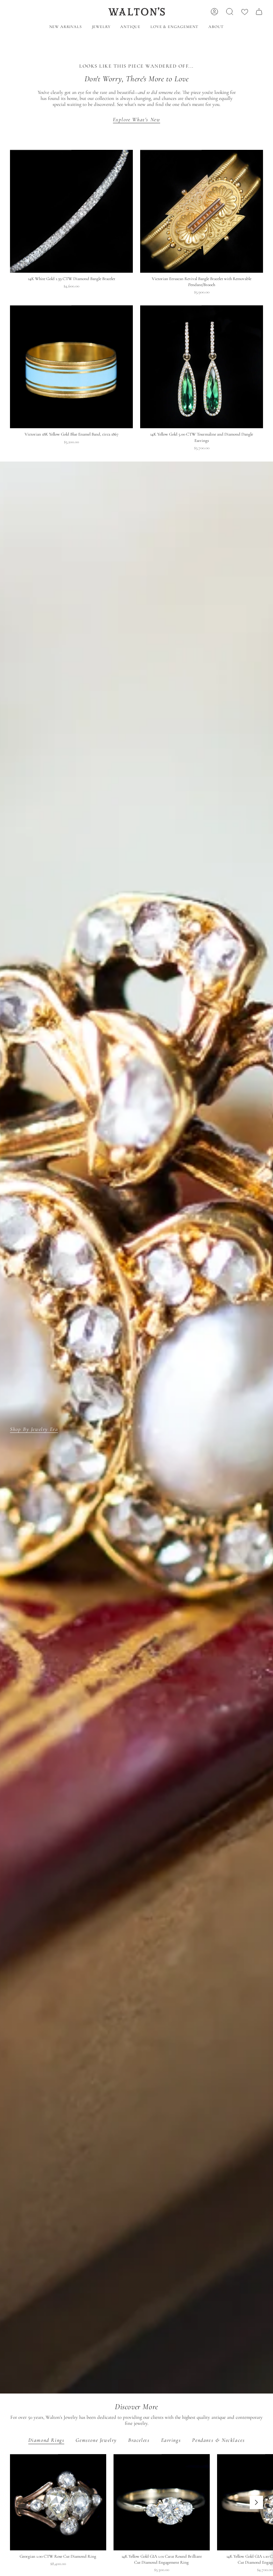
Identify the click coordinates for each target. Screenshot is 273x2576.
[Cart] (259, 12)
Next (256, 2502)
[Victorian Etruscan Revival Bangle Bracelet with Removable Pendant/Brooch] (202, 211)
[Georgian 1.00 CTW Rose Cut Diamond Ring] (58, 2502)
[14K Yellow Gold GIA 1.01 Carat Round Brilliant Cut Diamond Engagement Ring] (162, 2502)
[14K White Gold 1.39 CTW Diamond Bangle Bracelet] (71, 211)
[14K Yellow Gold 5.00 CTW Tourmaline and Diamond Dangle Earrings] (202, 367)
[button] (101, 27)
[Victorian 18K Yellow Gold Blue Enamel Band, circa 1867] (71, 367)
